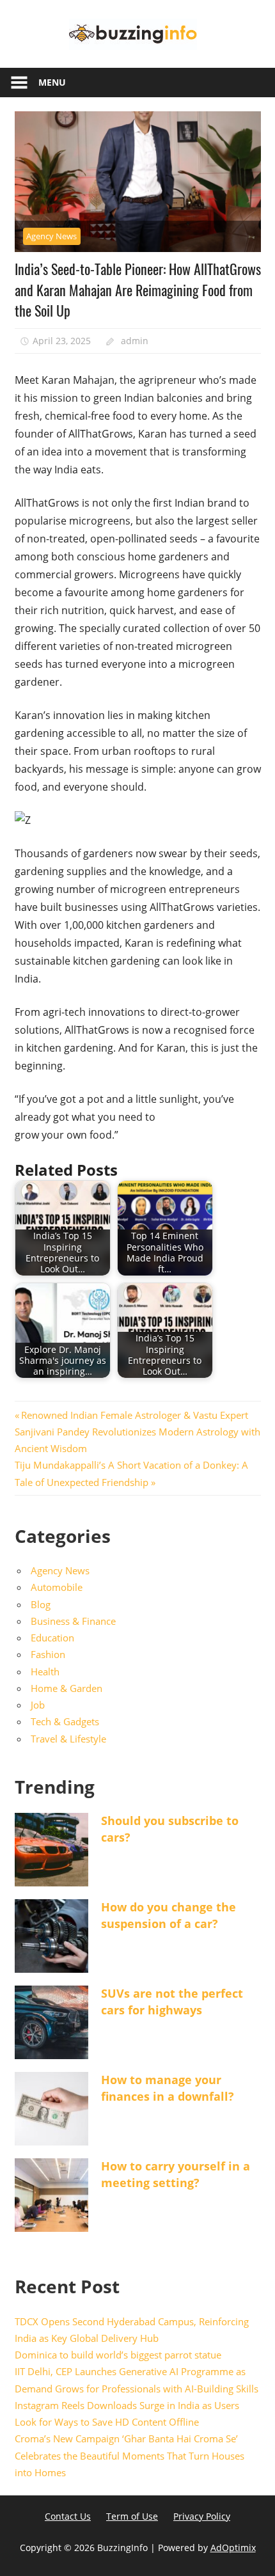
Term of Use (132, 2516)
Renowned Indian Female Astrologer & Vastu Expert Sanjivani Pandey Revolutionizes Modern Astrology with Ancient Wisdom (137, 1432)
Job (38, 1705)
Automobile (57, 1587)
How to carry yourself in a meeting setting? (176, 2174)
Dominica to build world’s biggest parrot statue (118, 2355)
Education (52, 1638)
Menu (52, 82)
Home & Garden (67, 1688)
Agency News (51, 236)
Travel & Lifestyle (68, 1739)
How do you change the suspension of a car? (169, 1915)
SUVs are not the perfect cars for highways (172, 2001)
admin (135, 341)
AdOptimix (233, 2548)
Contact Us (68, 2516)
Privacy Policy (202, 2516)
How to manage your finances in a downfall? (168, 2088)
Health (45, 1671)
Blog (41, 1604)
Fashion (48, 1654)
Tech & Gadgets (65, 1721)
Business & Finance (73, 1621)
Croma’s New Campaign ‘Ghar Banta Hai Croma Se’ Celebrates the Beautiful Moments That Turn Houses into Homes (130, 2455)
